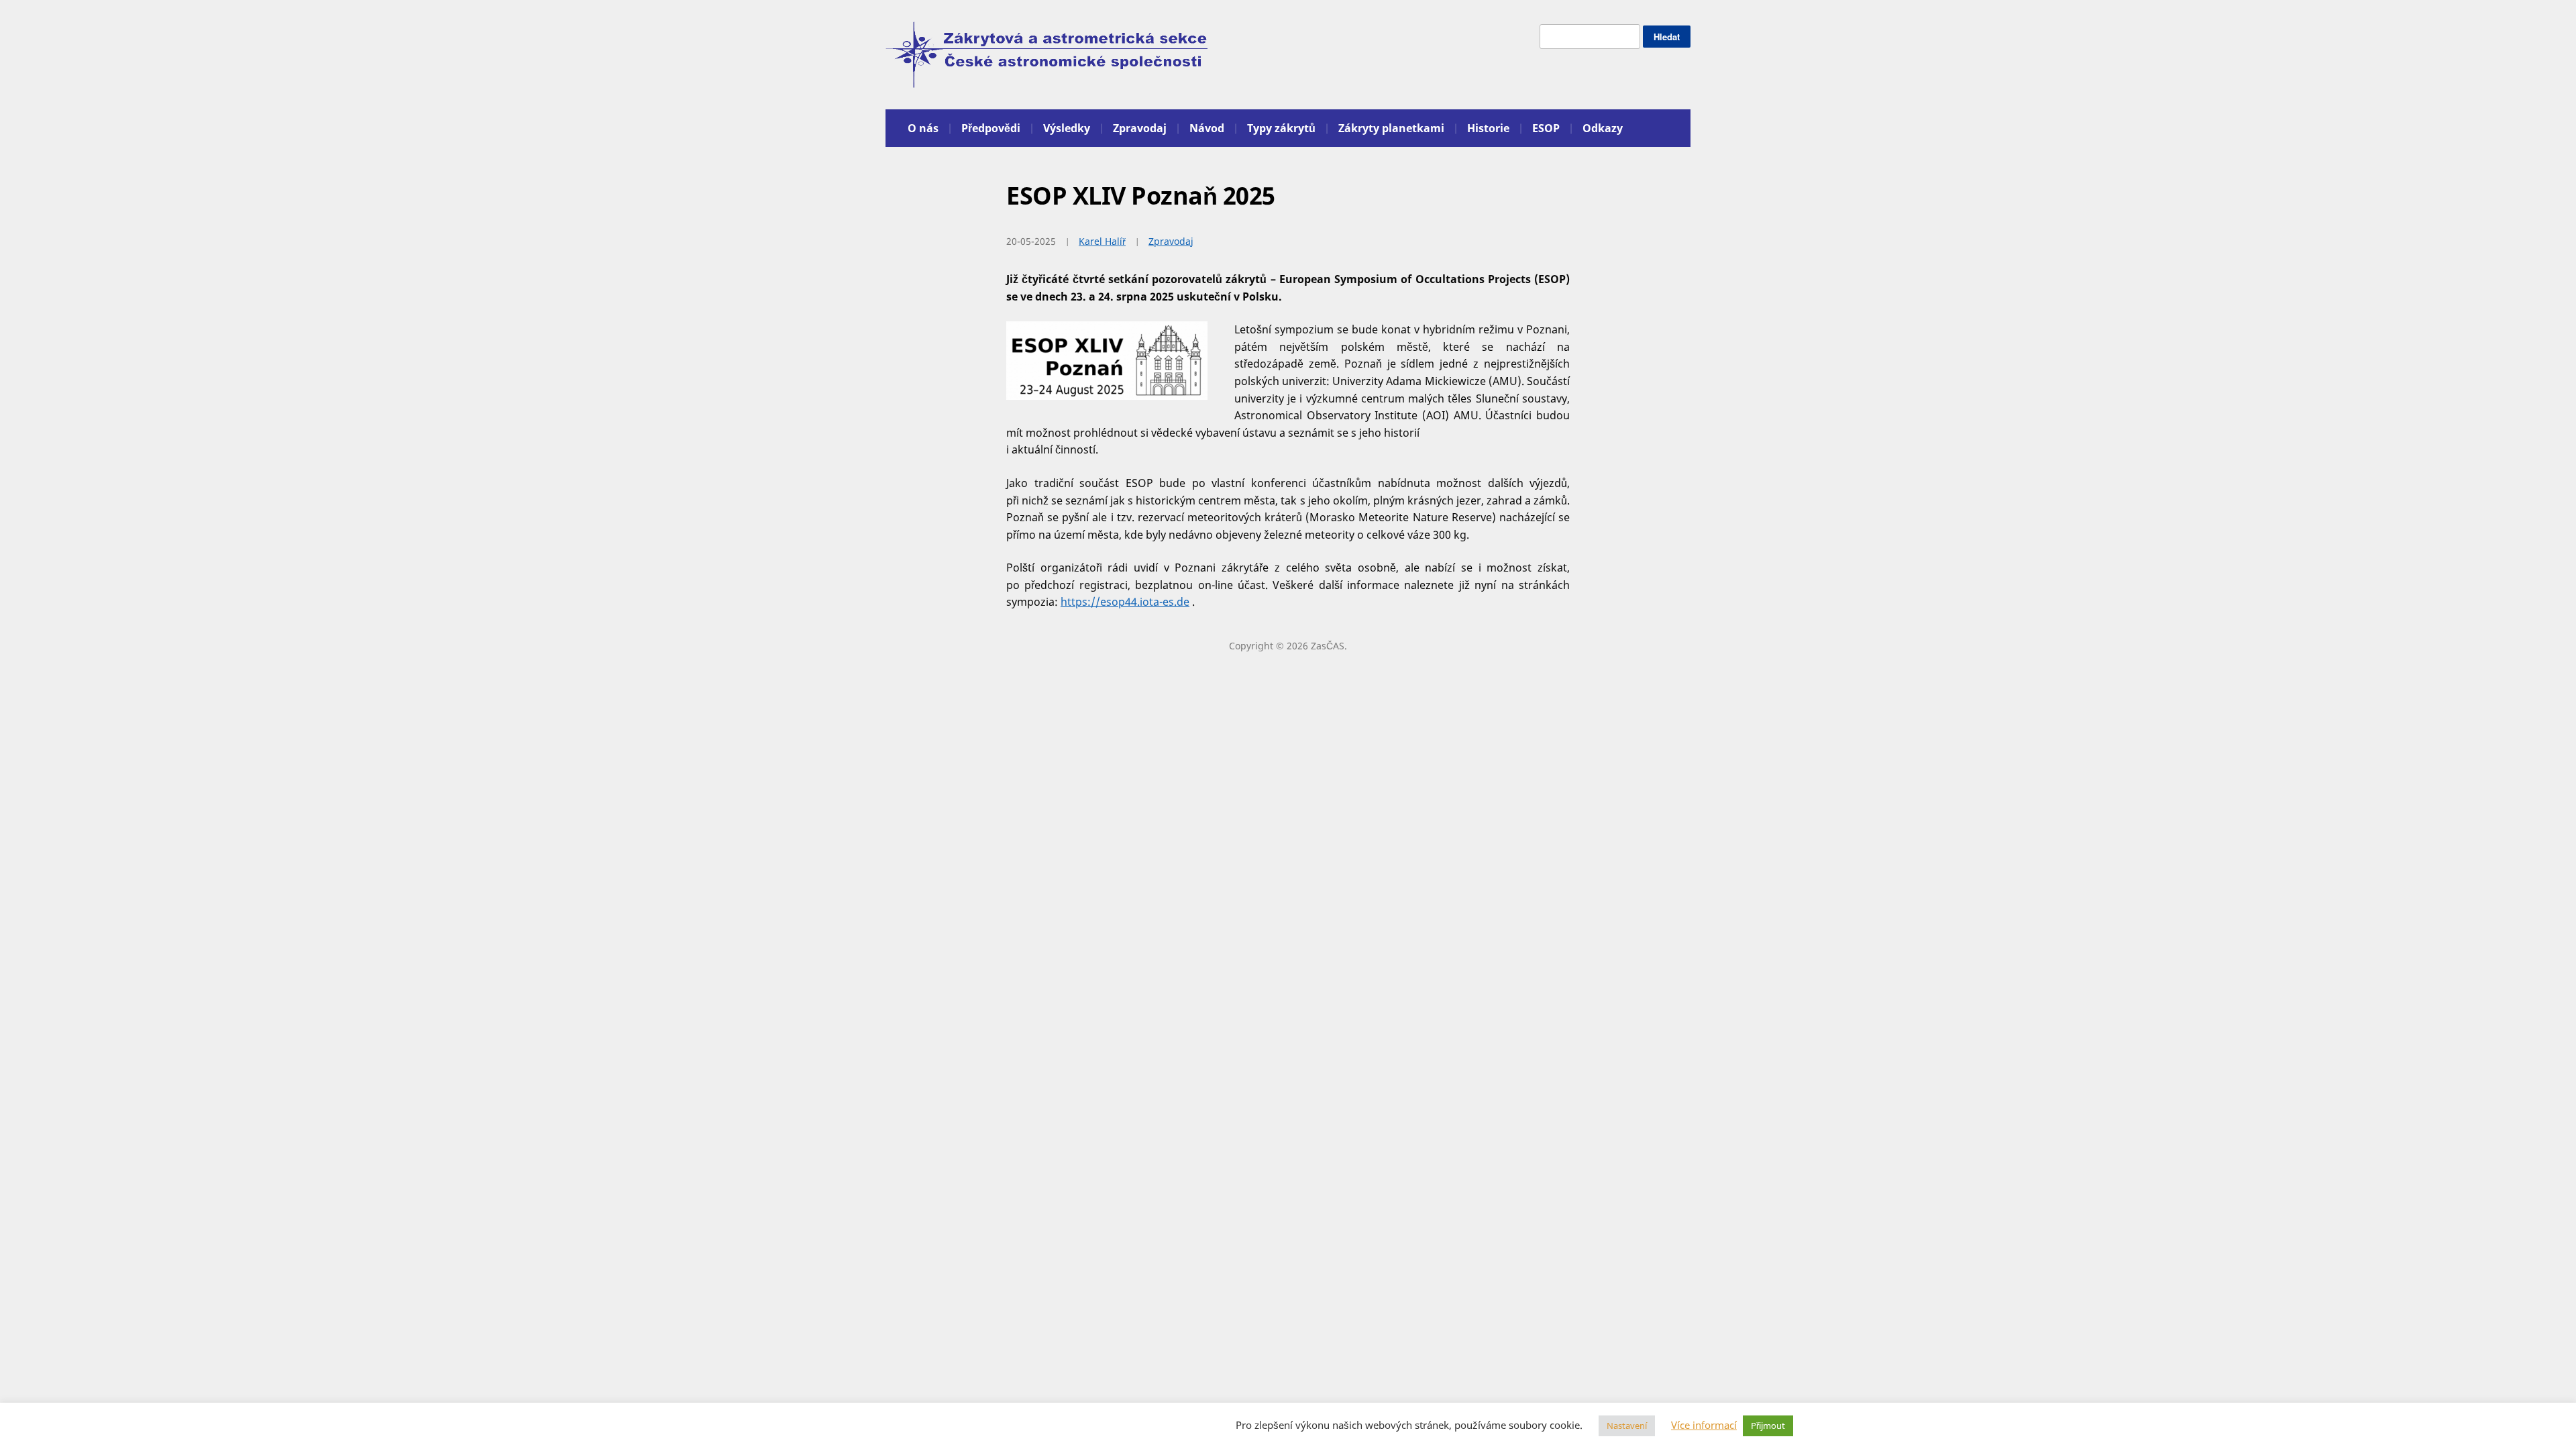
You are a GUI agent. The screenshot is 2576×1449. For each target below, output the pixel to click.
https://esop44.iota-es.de (1125, 602)
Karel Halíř (1102, 241)
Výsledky (1067, 128)
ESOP (1546, 128)
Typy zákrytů (1281, 128)
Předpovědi (991, 128)
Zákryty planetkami (1391, 128)
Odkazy (1603, 128)
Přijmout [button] (1768, 1426)
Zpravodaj (1140, 128)
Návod (1207, 128)
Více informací (1704, 1425)
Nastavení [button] (1627, 1426)
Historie (1488, 128)
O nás (923, 128)
